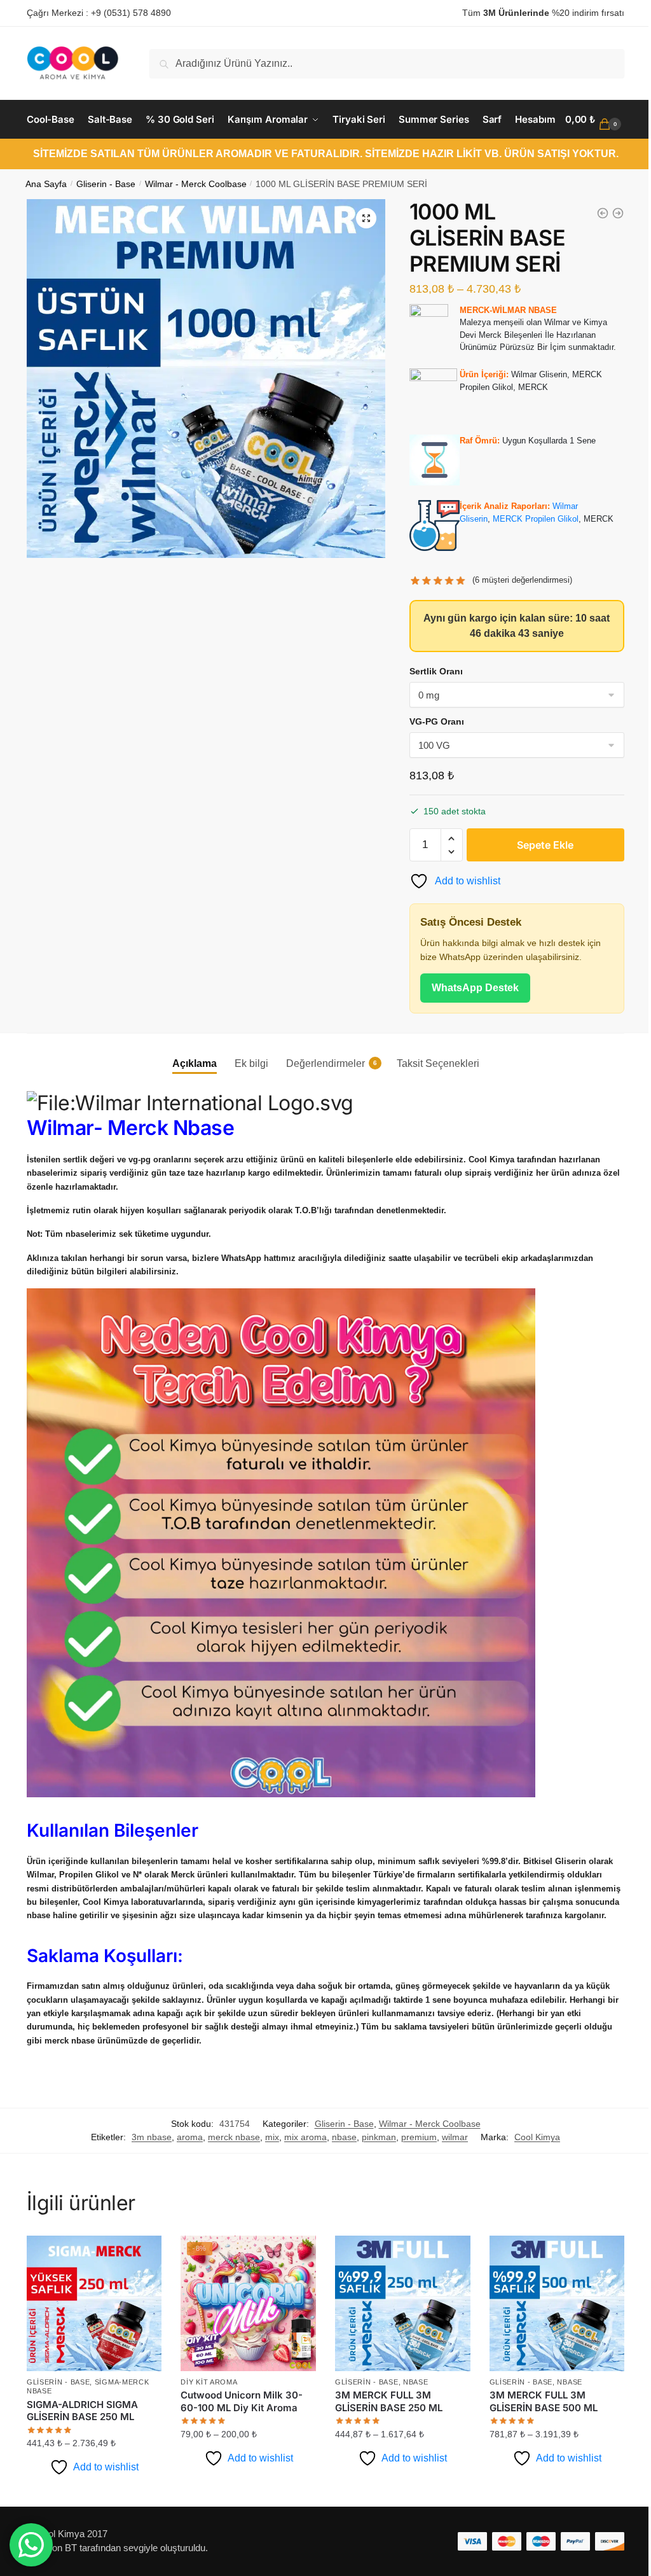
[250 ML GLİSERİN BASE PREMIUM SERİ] (593, 251)
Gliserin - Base (106, 222)
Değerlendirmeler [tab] (320, 1102)
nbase (340, 2189)
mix (268, 2189)
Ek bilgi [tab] (246, 1102)
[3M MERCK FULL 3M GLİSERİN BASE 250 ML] (397, 2354)
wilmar (450, 2189)
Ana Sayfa (46, 222)
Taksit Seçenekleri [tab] (433, 1102)
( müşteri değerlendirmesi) (517, 618)
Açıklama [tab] (189, 1102)
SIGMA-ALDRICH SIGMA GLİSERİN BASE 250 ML (82, 2460)
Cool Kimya (533, 2189)
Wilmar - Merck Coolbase (196, 222)
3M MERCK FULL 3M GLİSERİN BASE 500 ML (536, 2451)
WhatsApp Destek (469, 1026)
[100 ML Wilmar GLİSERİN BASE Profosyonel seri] (608, 251)
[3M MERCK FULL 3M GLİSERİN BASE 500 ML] (548, 2354)
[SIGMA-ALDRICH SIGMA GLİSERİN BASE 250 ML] (93, 2354)
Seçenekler (93, 2541)
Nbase (411, 2432)
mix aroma (301, 2189)
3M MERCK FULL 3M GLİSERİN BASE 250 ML (384, 2451)
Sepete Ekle (538, 883)
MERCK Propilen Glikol (529, 557)
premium (415, 2189)
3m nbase (147, 2189)
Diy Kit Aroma (207, 2432)
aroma (185, 2189)
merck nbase (230, 2189)
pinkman (374, 2189)
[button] (360, 256)
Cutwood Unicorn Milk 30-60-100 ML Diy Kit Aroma (240, 2451)
